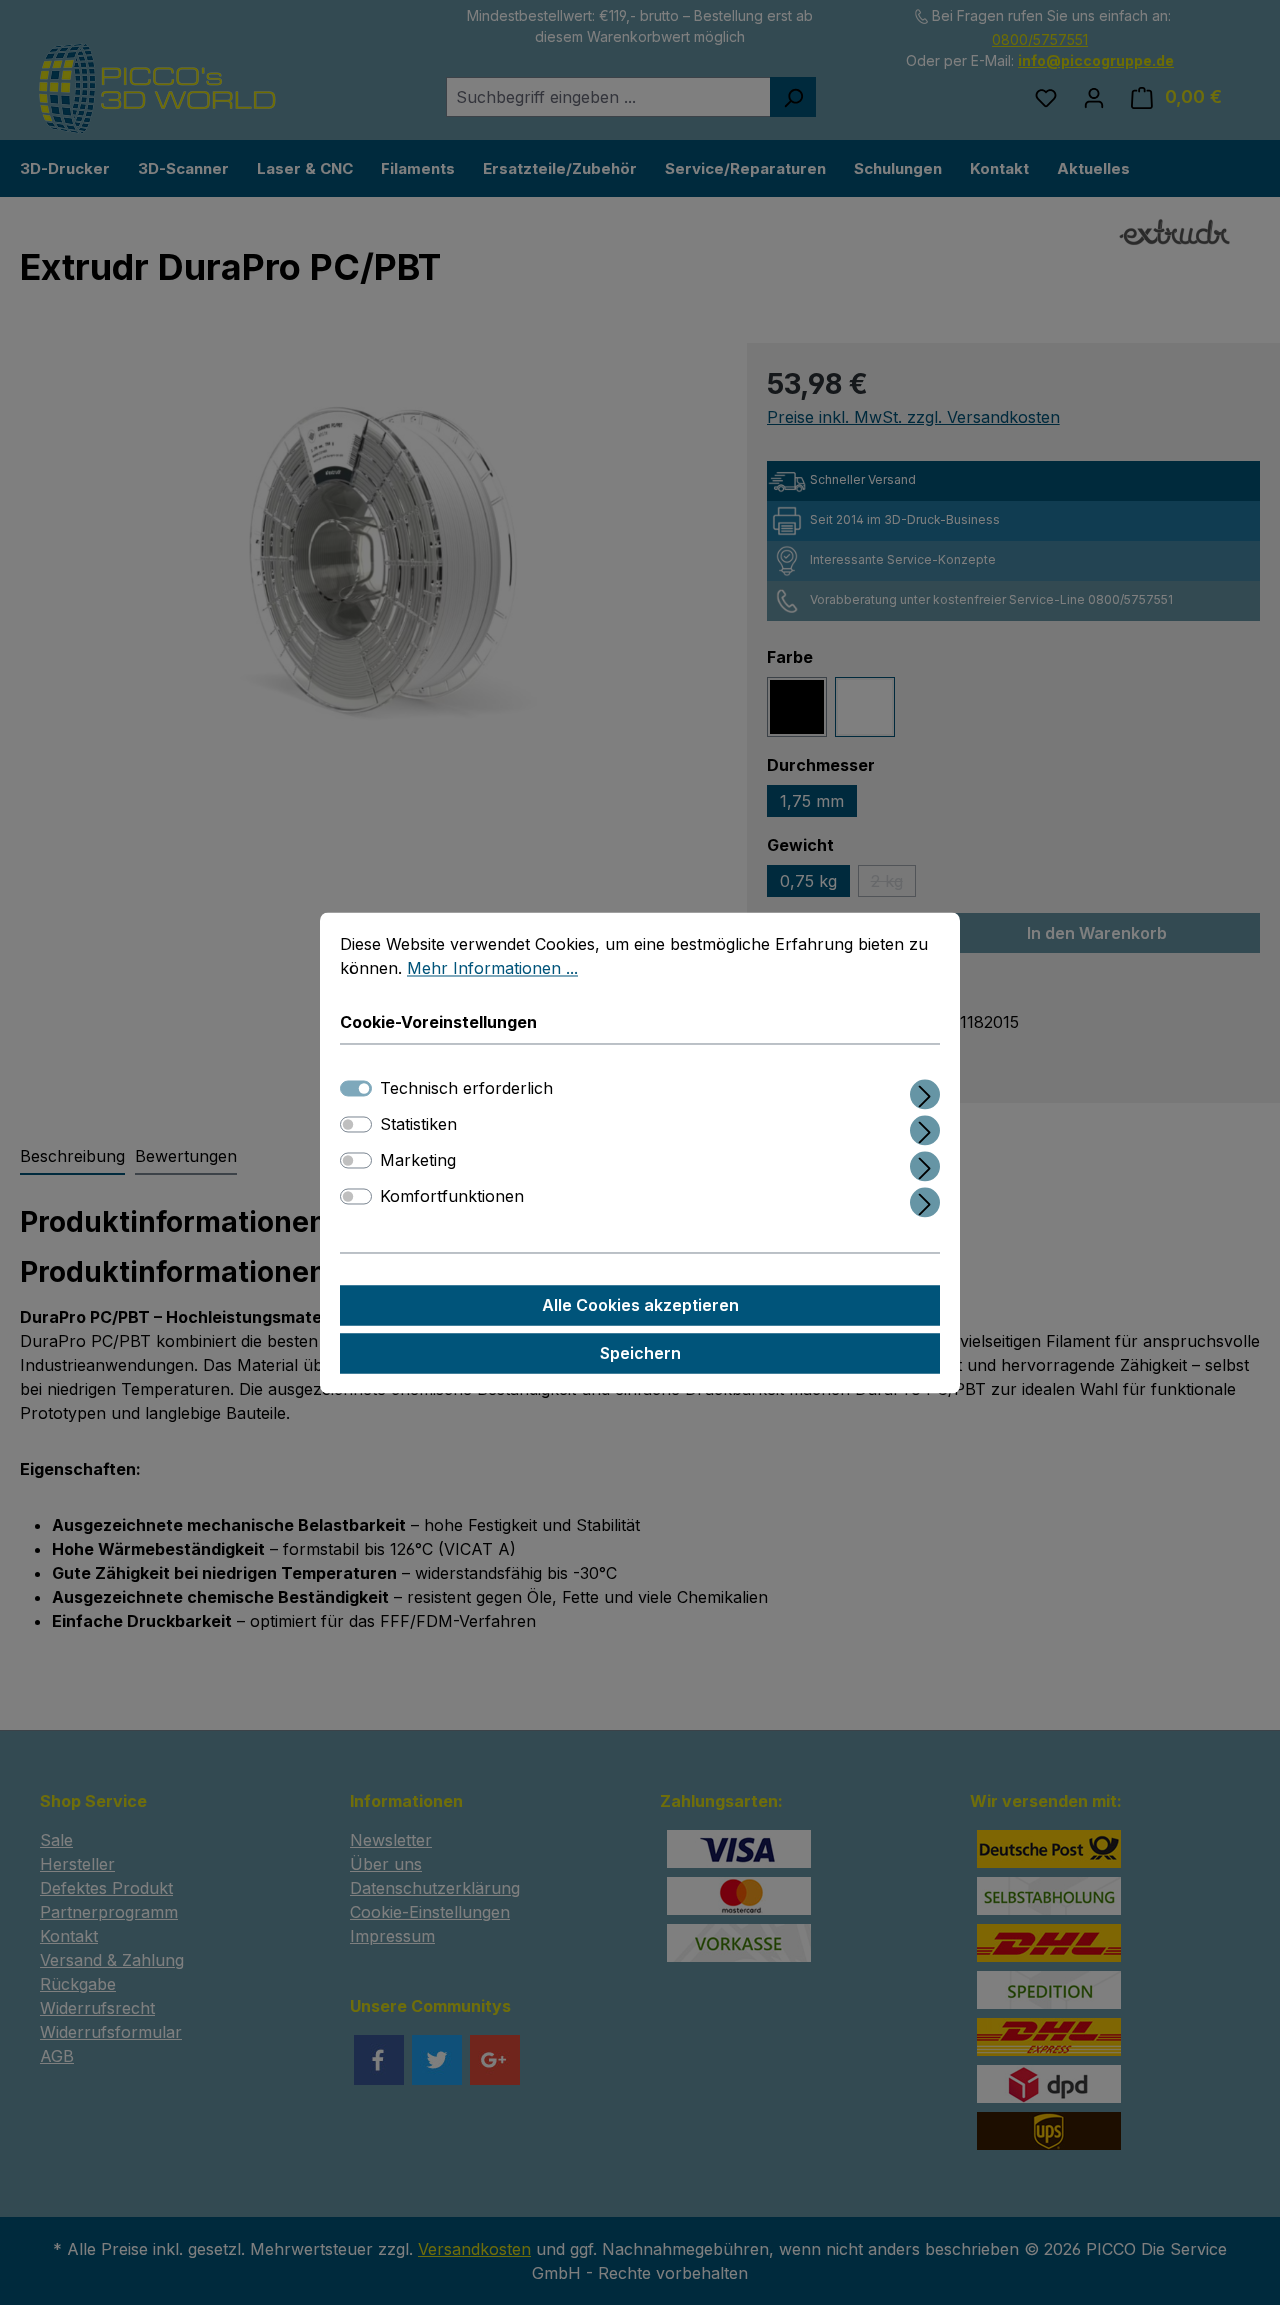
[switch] (356, 1124)
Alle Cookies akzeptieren (640, 1305)
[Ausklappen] (925, 1090)
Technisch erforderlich (466, 1088)
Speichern (640, 1353)
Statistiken (418, 1124)
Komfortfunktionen (452, 1196)
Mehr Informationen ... (492, 968)
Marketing (418, 1160)
